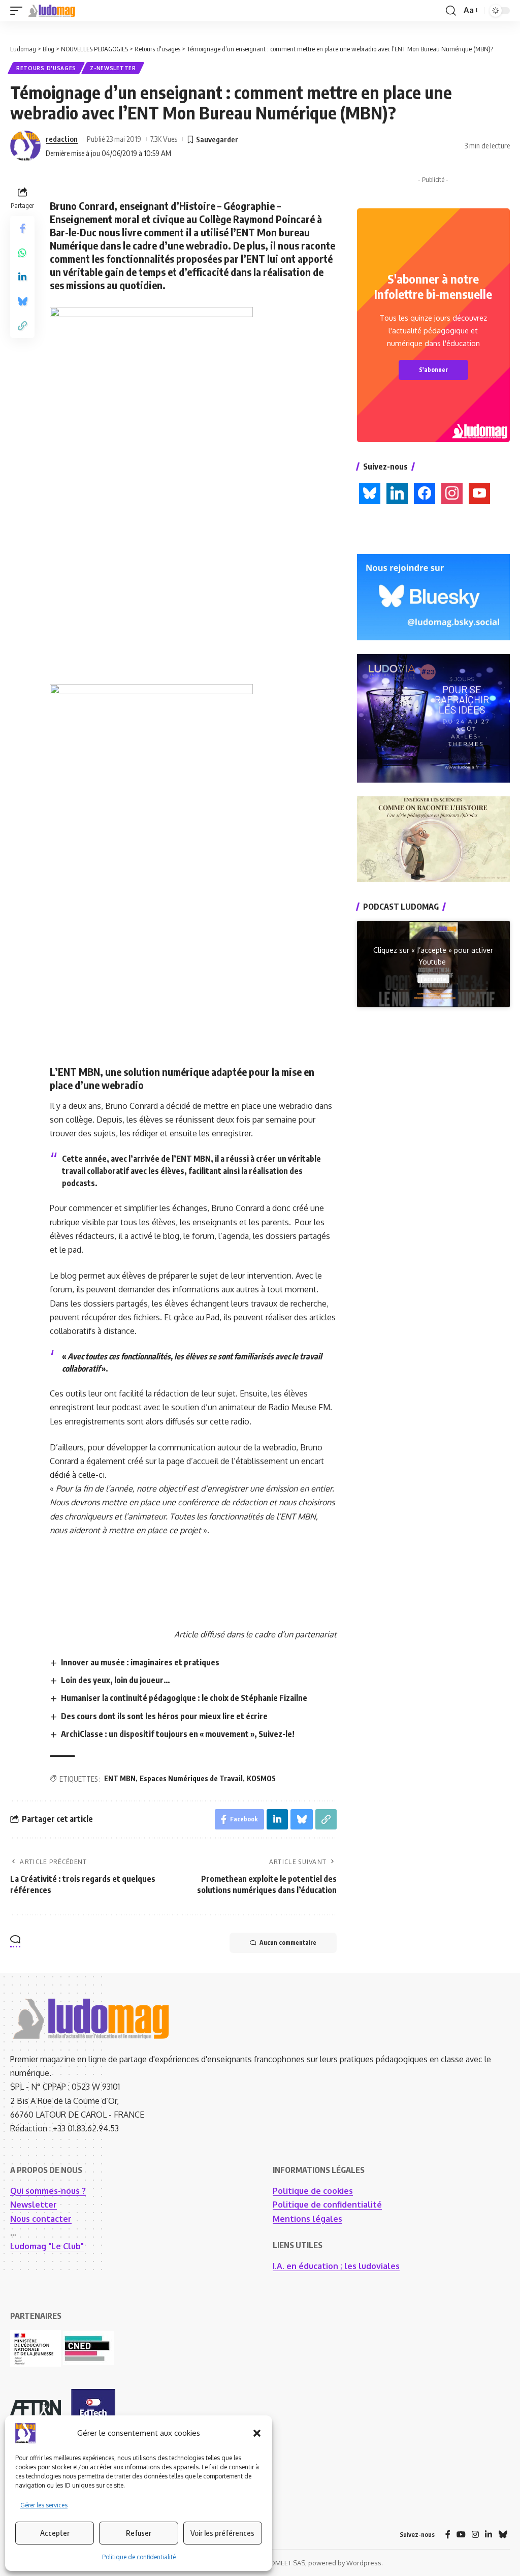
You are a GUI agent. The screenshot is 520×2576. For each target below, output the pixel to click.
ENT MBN (120, 1778)
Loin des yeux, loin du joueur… (116, 1680)
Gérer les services (44, 2505)
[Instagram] (475, 2535)
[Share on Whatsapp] (22, 253)
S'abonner (433, 370)
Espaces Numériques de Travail (191, 1778)
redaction (62, 139)
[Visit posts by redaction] (25, 146)
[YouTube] (461, 2535)
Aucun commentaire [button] (288, 1943)
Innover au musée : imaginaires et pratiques (140, 1662)
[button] (257, 2433)
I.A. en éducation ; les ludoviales (336, 2266)
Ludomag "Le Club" (47, 2246)
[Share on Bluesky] (22, 301)
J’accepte (433, 979)
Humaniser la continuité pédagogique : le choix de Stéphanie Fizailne (184, 1698)
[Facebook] (448, 2535)
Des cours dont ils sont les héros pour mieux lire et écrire (164, 1716)
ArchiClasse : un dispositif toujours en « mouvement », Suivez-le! (178, 1734)
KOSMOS (261, 1778)
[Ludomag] (52, 11)
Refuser (139, 2533)
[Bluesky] (503, 2535)
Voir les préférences (222, 2533)
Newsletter (34, 2205)
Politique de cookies (313, 2191)
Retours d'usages (46, 68)
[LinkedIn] (489, 2535)
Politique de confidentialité (139, 2557)
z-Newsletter (113, 68)
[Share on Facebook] (22, 228)
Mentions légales (307, 2219)
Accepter (55, 2533)
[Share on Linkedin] (22, 277)
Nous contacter (41, 2219)
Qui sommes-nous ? (48, 2191)
